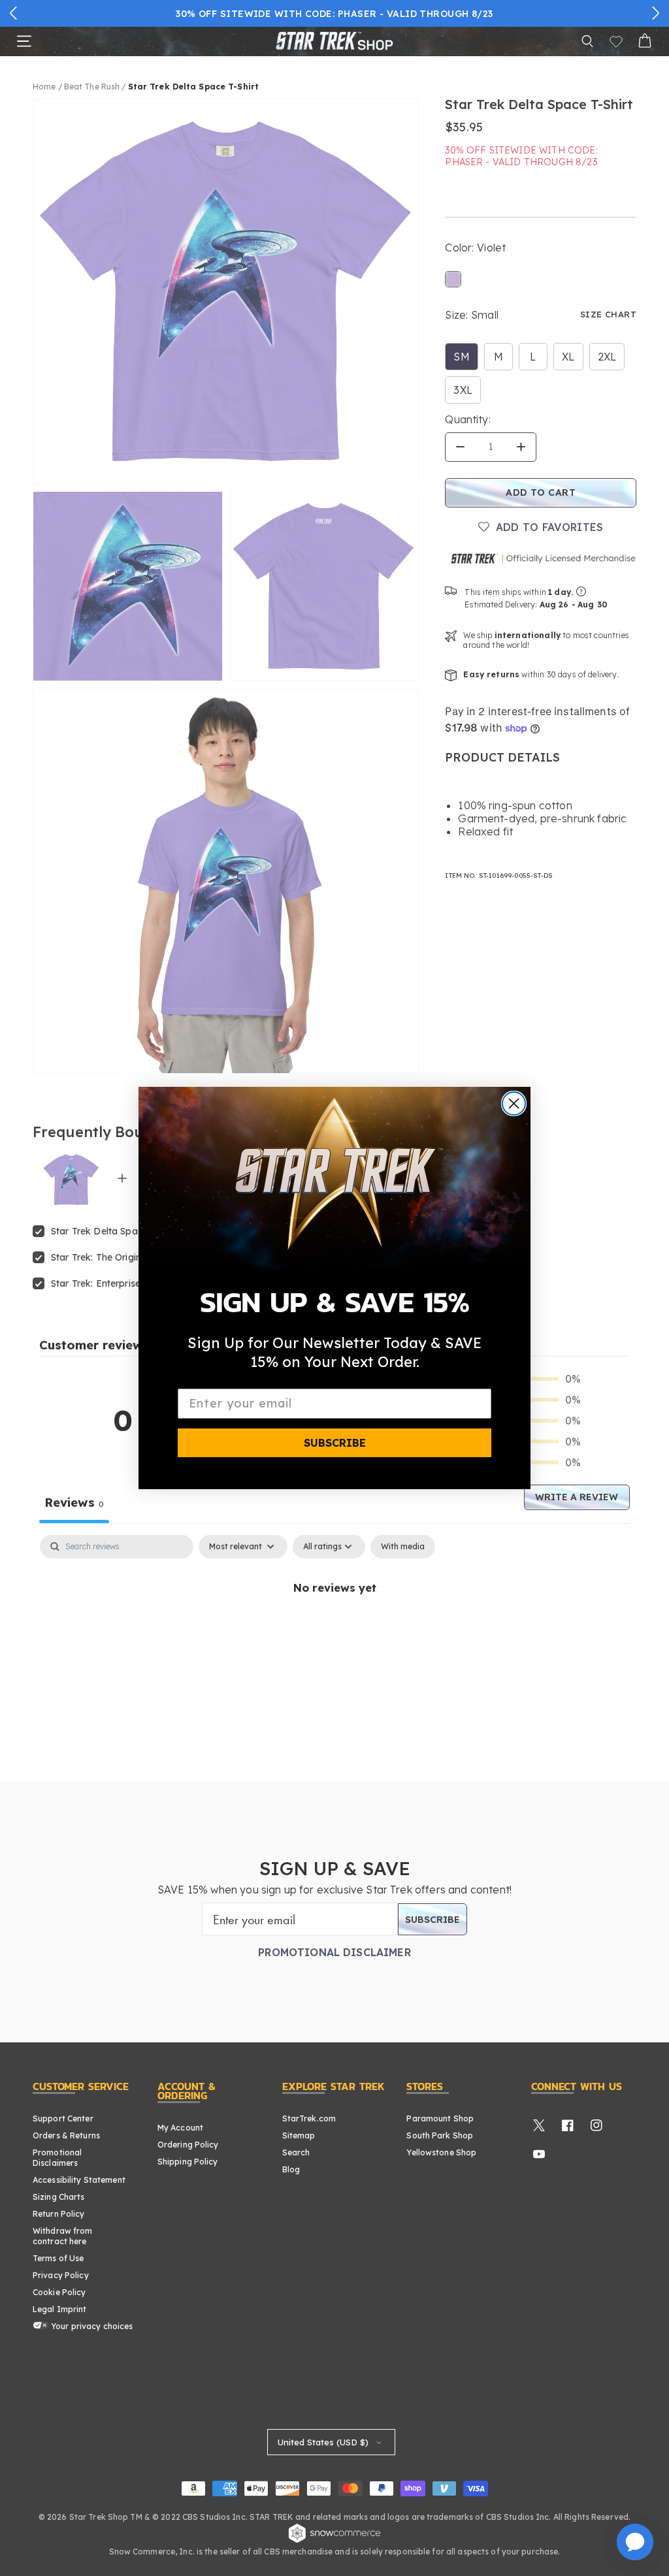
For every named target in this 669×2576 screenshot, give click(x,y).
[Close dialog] (514, 1103)
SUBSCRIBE (335, 1443)
